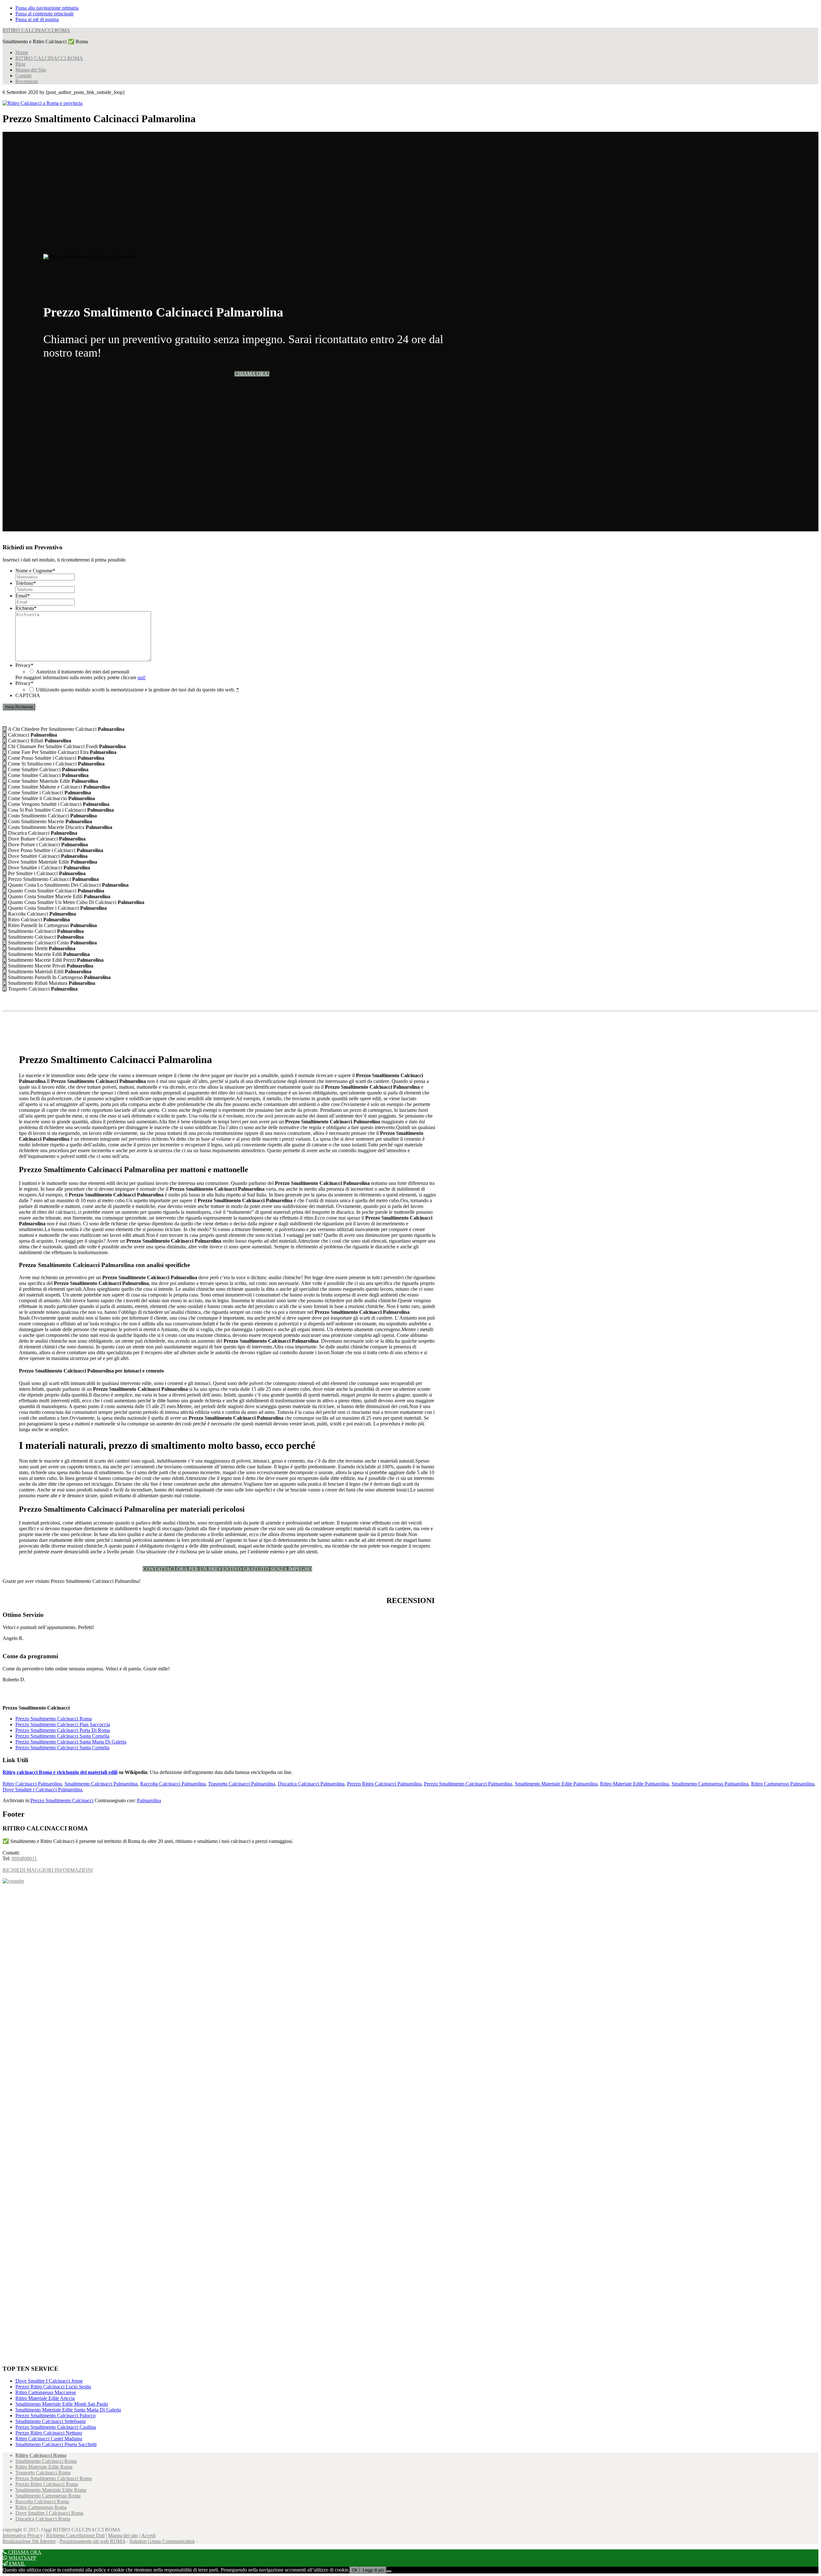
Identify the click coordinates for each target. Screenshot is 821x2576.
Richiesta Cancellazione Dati (75, 2535)
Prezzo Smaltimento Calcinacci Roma (54, 1719)
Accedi (148, 2535)
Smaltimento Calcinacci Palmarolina (101, 1784)
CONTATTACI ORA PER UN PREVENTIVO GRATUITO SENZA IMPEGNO (227, 1569)
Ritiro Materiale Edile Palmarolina (635, 1784)
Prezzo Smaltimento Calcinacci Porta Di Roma (63, 1730)
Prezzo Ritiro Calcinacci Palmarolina (384, 1784)
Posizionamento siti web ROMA (93, 2541)
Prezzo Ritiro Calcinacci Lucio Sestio (53, 2387)
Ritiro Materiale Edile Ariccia (45, 2398)
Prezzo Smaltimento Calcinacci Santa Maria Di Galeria (71, 1742)
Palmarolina (149, 1800)
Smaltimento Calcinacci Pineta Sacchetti (56, 2444)
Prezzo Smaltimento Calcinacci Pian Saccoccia (63, 1724)
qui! (142, 677)
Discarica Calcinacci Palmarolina (311, 1784)
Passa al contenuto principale (45, 14)
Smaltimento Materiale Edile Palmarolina (556, 1784)
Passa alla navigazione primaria (47, 8)
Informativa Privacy (23, 2535)
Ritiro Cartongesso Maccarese (46, 2392)
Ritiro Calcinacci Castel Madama (49, 2439)
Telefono (26, 583)
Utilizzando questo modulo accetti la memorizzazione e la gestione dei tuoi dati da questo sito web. (137, 690)
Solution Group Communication (162, 2541)
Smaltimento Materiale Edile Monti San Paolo (62, 2404)
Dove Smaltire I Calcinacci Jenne (49, 2381)
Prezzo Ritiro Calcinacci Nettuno (49, 2433)
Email (23, 596)
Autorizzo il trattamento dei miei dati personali (83, 672)
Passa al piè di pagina (37, 19)
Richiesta (26, 608)
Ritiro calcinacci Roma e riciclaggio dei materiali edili (60, 1772)
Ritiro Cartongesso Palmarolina (783, 1784)
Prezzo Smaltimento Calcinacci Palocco (55, 2416)
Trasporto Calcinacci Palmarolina (242, 1784)
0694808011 (24, 1858)
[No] (389, 2572)
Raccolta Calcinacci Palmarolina (173, 1784)
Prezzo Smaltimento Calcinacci (62, 1800)
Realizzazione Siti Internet (29, 2541)
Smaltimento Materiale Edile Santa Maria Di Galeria (68, 2410)
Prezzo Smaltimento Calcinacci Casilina (56, 2427)
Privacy (24, 665)
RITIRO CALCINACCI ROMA (36, 30)
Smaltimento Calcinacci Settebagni (51, 2421)
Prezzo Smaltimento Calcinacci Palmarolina (468, 1784)
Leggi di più (373, 2570)
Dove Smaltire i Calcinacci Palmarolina (42, 1790)
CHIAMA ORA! (252, 374)
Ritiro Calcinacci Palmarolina (32, 1784)
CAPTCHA (28, 695)
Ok (355, 2570)
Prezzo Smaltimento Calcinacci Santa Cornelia (62, 1736)
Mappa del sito (123, 2535)
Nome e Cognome (35, 571)
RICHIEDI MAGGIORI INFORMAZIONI (48, 1870)
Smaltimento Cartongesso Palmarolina (710, 1784)
